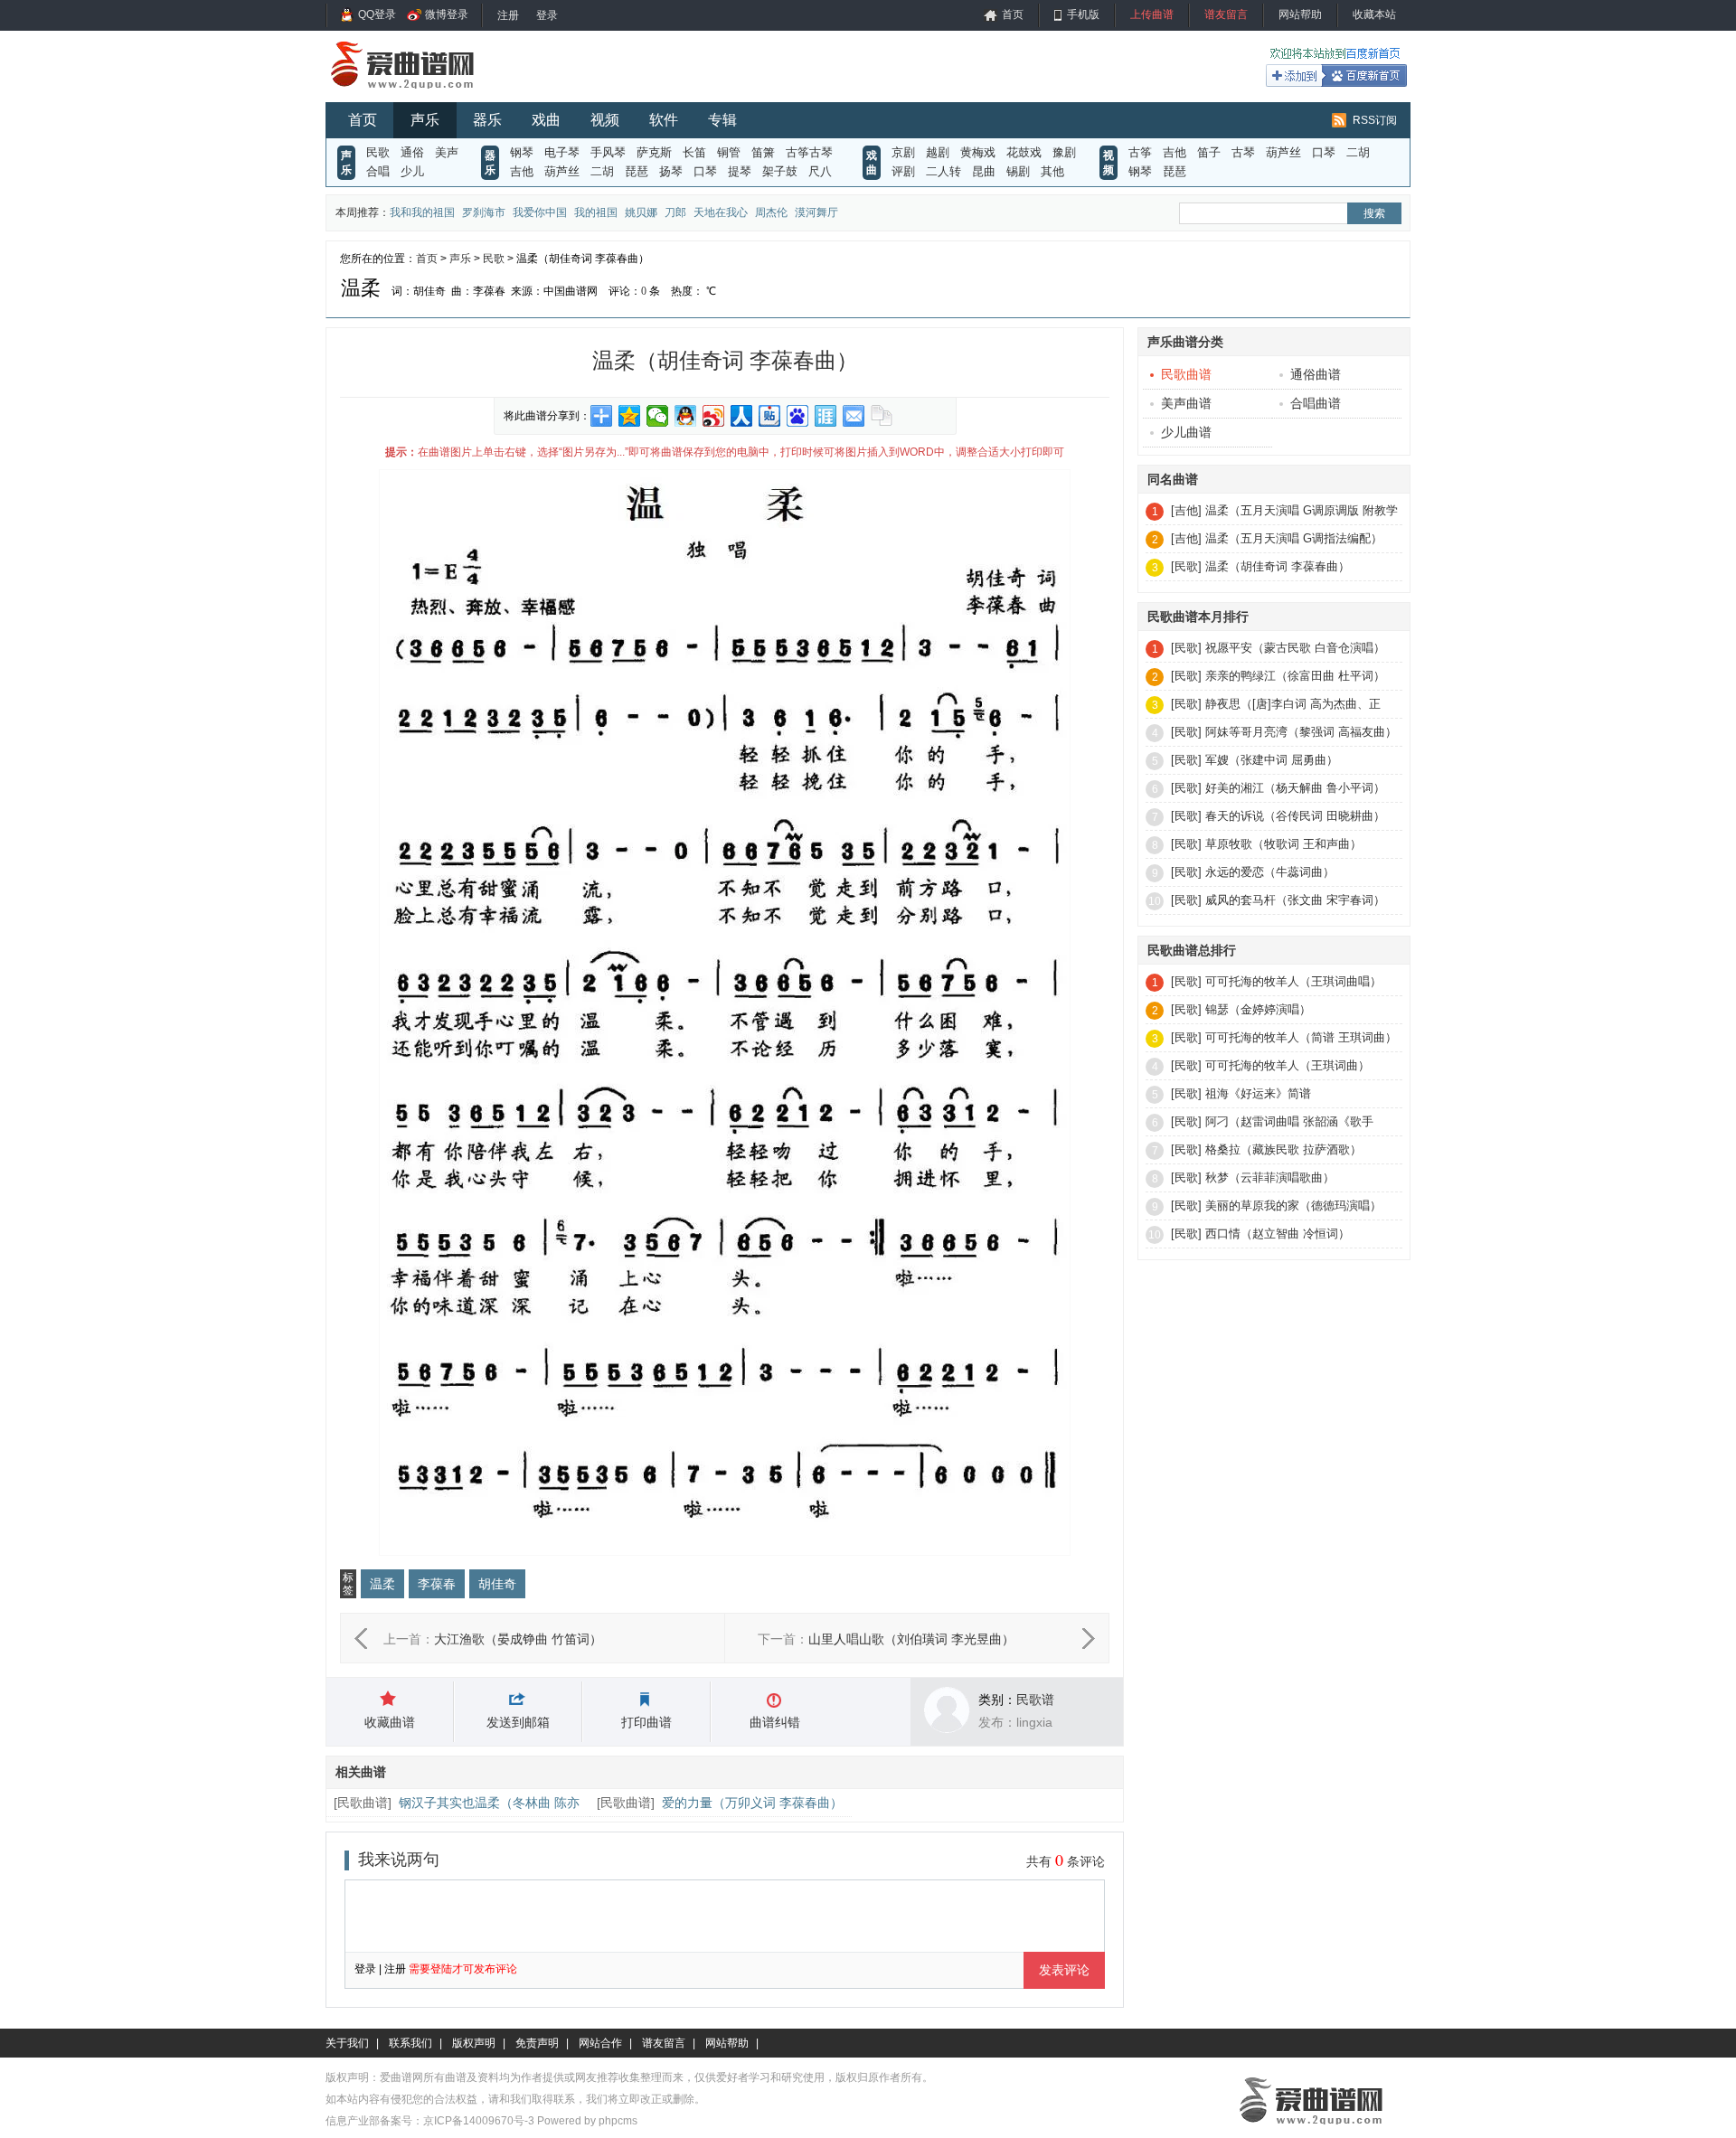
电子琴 (562, 152)
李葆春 (437, 1584)
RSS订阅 (1375, 120)
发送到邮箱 (518, 1722)
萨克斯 (654, 152)
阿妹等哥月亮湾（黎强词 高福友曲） (1301, 732)
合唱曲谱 (1316, 403)
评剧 (903, 171)
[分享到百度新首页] (798, 416)
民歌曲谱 (363, 1803)
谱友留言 (1226, 14)
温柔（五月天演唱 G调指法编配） (1294, 538)
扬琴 (671, 171)
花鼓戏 (1024, 152)
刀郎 (675, 212)
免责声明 (537, 2043)
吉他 (522, 171)
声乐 (425, 120)
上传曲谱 (1152, 14)
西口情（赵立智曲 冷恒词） (1278, 1234)
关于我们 (347, 2043)
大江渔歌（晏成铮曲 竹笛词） (518, 1639)
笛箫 (763, 152)
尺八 (820, 171)
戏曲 (546, 120)
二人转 (943, 171)
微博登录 (447, 14)
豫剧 (1064, 152)
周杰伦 (771, 212)
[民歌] (1186, 566)
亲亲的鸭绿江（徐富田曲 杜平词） (1295, 676)
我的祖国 (596, 212)
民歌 (378, 152)
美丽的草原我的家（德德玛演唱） (1293, 1206)
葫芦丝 (562, 171)
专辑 (722, 120)
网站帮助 (1300, 14)
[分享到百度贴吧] (770, 416)
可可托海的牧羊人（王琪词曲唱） (1293, 981)
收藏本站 (1374, 14)
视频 (605, 120)
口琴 (705, 171)
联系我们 (410, 2043)
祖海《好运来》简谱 (1258, 1093)
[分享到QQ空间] (630, 416)
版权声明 (474, 2043)
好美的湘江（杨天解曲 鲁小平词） (1295, 788)
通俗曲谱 (1316, 374)
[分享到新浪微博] (714, 416)
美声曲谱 (1186, 403)
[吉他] (1186, 510)
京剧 (903, 152)
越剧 (938, 152)
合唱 (378, 171)
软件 (664, 120)
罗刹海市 (484, 212)
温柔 (382, 1584)
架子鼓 (780, 171)
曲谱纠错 (775, 1722)
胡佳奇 (497, 1584)
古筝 (1140, 152)
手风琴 (608, 152)
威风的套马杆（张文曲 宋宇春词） (1295, 900)
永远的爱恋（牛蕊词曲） (1270, 872)
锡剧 (1018, 171)
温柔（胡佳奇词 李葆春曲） (1278, 566)
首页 (1013, 14)
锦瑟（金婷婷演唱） (1258, 1009)
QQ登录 (377, 14)
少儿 (412, 171)
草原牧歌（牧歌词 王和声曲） (1283, 844)
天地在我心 (721, 212)
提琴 (740, 171)
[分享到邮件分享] (854, 416)
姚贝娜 (641, 212)
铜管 (729, 152)
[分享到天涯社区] (826, 416)
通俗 (412, 152)
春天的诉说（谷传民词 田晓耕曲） (1295, 816)
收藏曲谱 (390, 1722)
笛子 (1209, 152)
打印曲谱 (646, 1722)
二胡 (602, 171)
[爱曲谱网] (414, 94)
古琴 (1243, 152)
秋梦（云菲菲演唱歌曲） (1270, 1177)
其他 (1052, 171)
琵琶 (637, 171)
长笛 (694, 152)
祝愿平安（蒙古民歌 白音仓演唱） (1295, 648)
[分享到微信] (658, 416)
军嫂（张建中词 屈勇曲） (1272, 760)
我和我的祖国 (422, 212)
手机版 (1083, 14)
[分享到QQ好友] (686, 416)
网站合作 (600, 2043)
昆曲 (984, 171)
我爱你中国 (540, 212)
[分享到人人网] (742, 416)
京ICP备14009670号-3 (479, 2121)
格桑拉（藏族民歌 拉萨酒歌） (1283, 1149)
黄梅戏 (978, 152)
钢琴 (522, 152)
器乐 (487, 120)
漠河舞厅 (816, 212)
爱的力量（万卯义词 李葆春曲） (752, 1803)
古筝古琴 (809, 152)
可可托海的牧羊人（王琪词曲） (1288, 1065)
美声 (447, 152)
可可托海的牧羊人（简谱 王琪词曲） (1301, 1037)
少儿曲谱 (1186, 432)
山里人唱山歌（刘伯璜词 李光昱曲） (911, 1639)
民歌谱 (1035, 1700)
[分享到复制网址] (882, 416)
